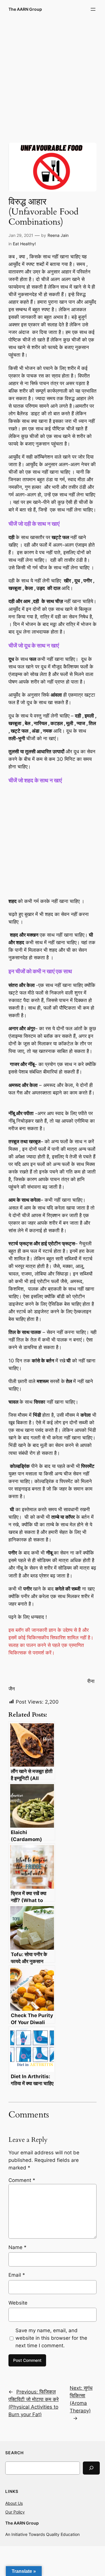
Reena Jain (58, 235)
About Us (14, 2503)
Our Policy (15, 2512)
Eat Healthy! (24, 244)
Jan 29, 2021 (21, 235)
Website (18, 2303)
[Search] (91, 2468)
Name (17, 2247)
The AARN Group (25, 9)
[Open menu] (93, 9)
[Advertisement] (52, 76)
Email (17, 2275)
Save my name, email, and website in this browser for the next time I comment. (51, 2338)
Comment (22, 2180)
